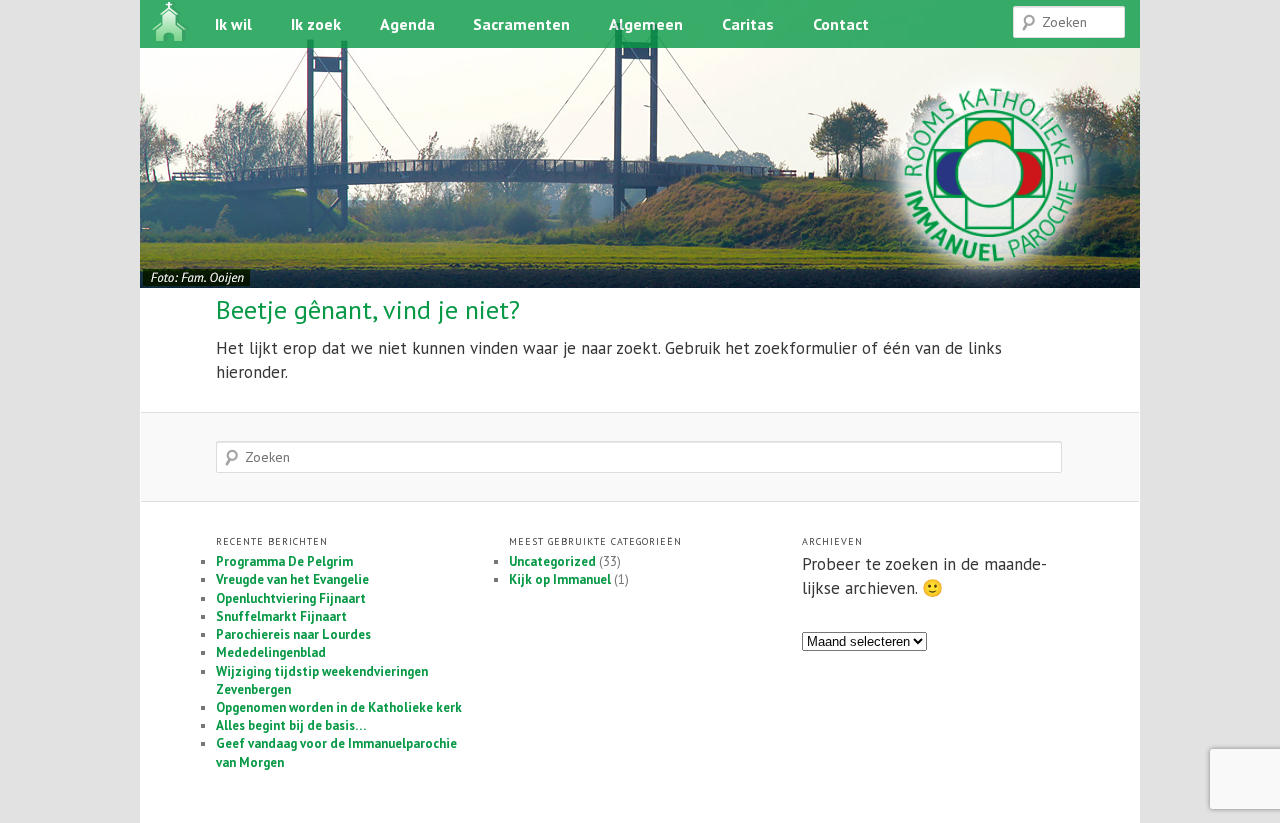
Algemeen (646, 24)
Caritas (748, 24)
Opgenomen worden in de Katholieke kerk (339, 707)
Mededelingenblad (271, 652)
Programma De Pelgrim (284, 561)
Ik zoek (316, 24)
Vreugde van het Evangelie (292, 579)
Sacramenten (521, 24)
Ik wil (233, 24)
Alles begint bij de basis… (291, 725)
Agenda (407, 24)
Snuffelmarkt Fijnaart (281, 616)
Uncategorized (552, 561)
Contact (841, 24)
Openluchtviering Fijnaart (291, 598)
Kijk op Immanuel (560, 579)
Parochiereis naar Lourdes (293, 634)
